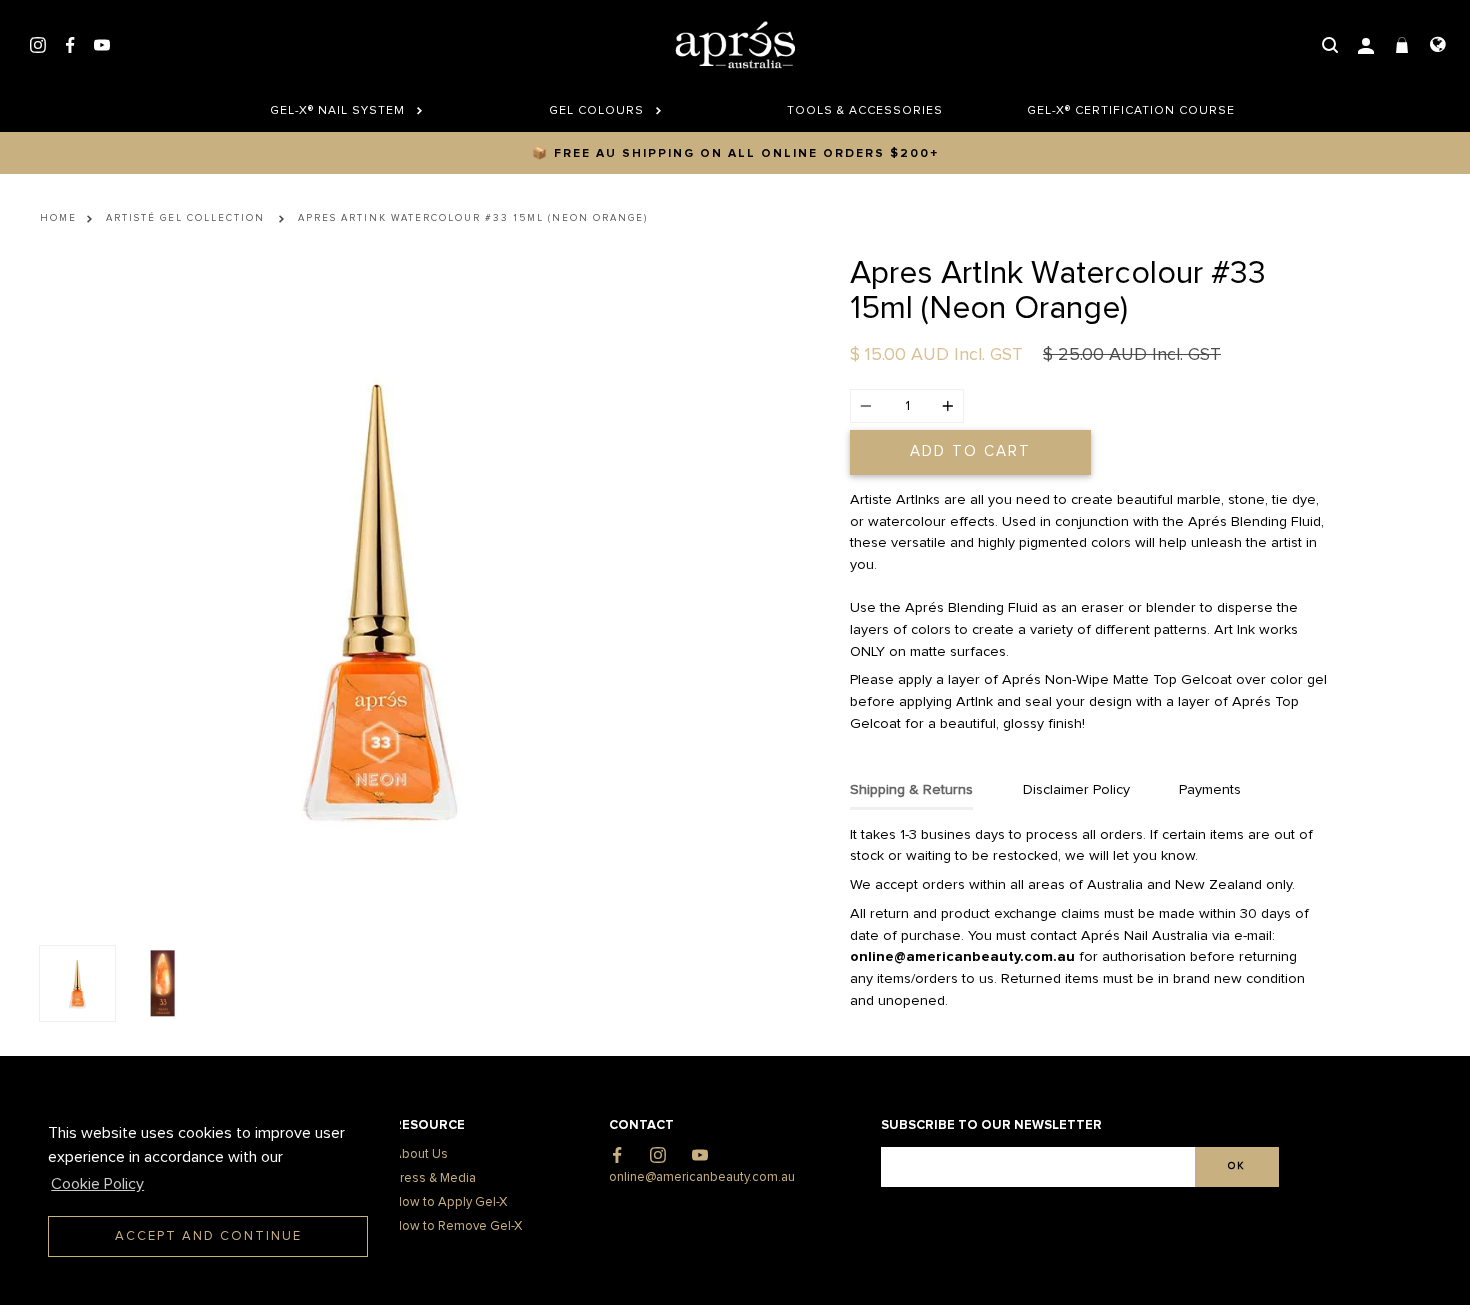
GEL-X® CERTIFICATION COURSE (1124, 111)
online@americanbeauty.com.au (702, 1177)
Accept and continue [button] (208, 1236)
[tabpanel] (380, 596)
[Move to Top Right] (172, 1279)
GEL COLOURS (598, 111)
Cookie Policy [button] (97, 1184)
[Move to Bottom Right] (172, 1290)
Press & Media (434, 1178)
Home (58, 218)
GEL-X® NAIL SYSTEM (339, 111)
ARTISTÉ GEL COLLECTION (185, 218)
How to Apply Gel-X (450, 1202)
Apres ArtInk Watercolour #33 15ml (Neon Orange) (473, 218)
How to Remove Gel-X (457, 1226)
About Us (420, 1154)
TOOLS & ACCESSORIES (865, 111)
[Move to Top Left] (161, 1279)
